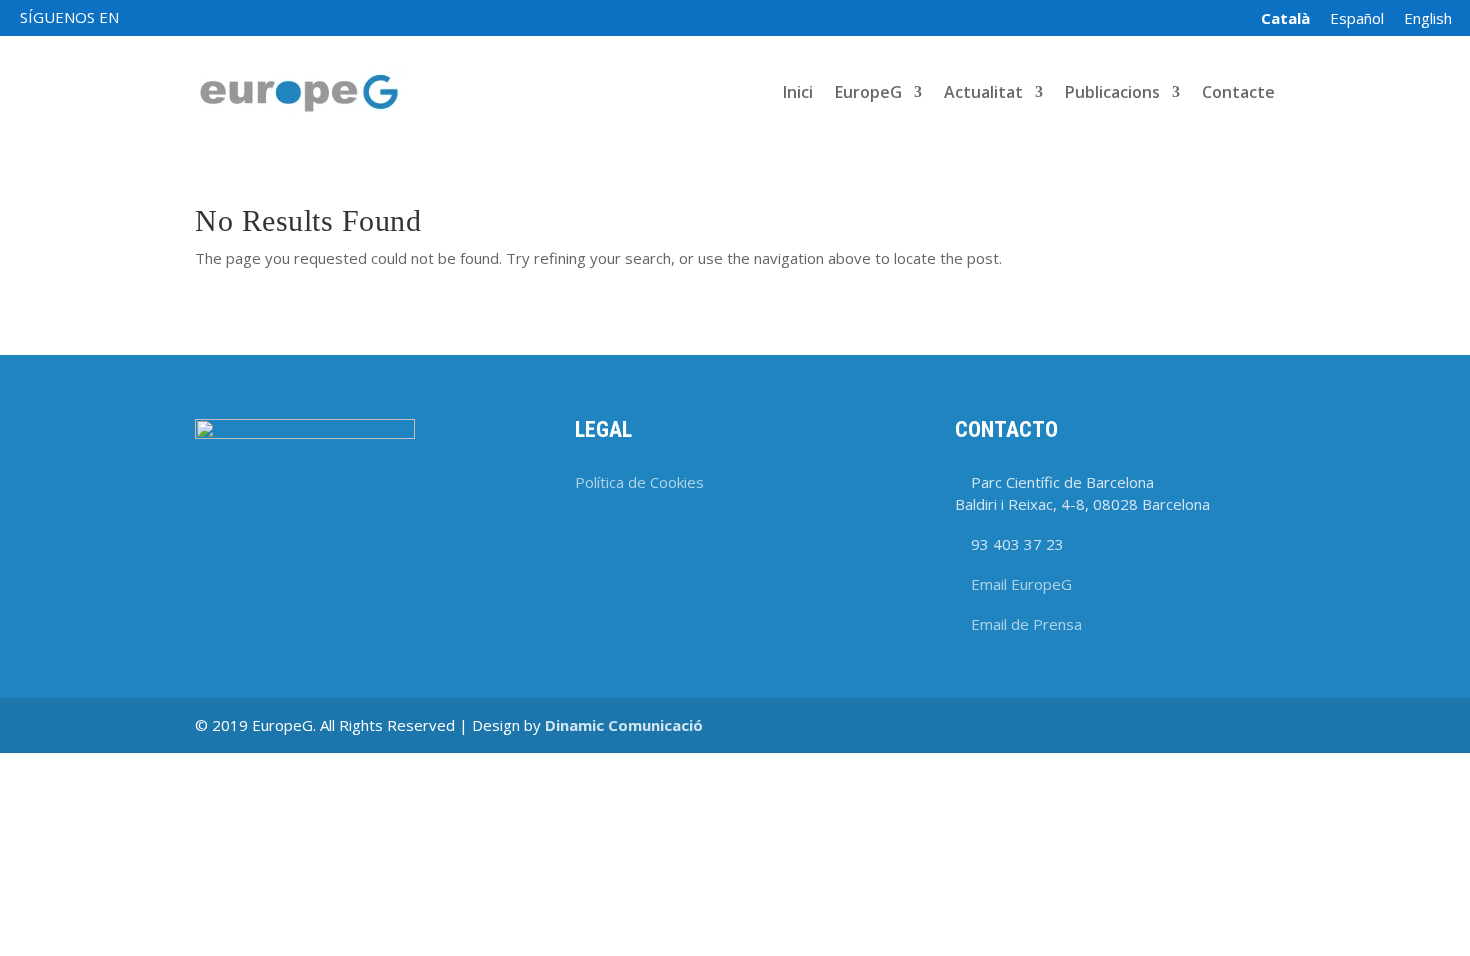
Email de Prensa (1026, 624)
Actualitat (983, 94)
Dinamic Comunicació (624, 725)
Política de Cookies (639, 482)
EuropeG (868, 94)
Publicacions (1112, 94)
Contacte (1238, 94)
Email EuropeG (1021, 584)
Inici (798, 94)
